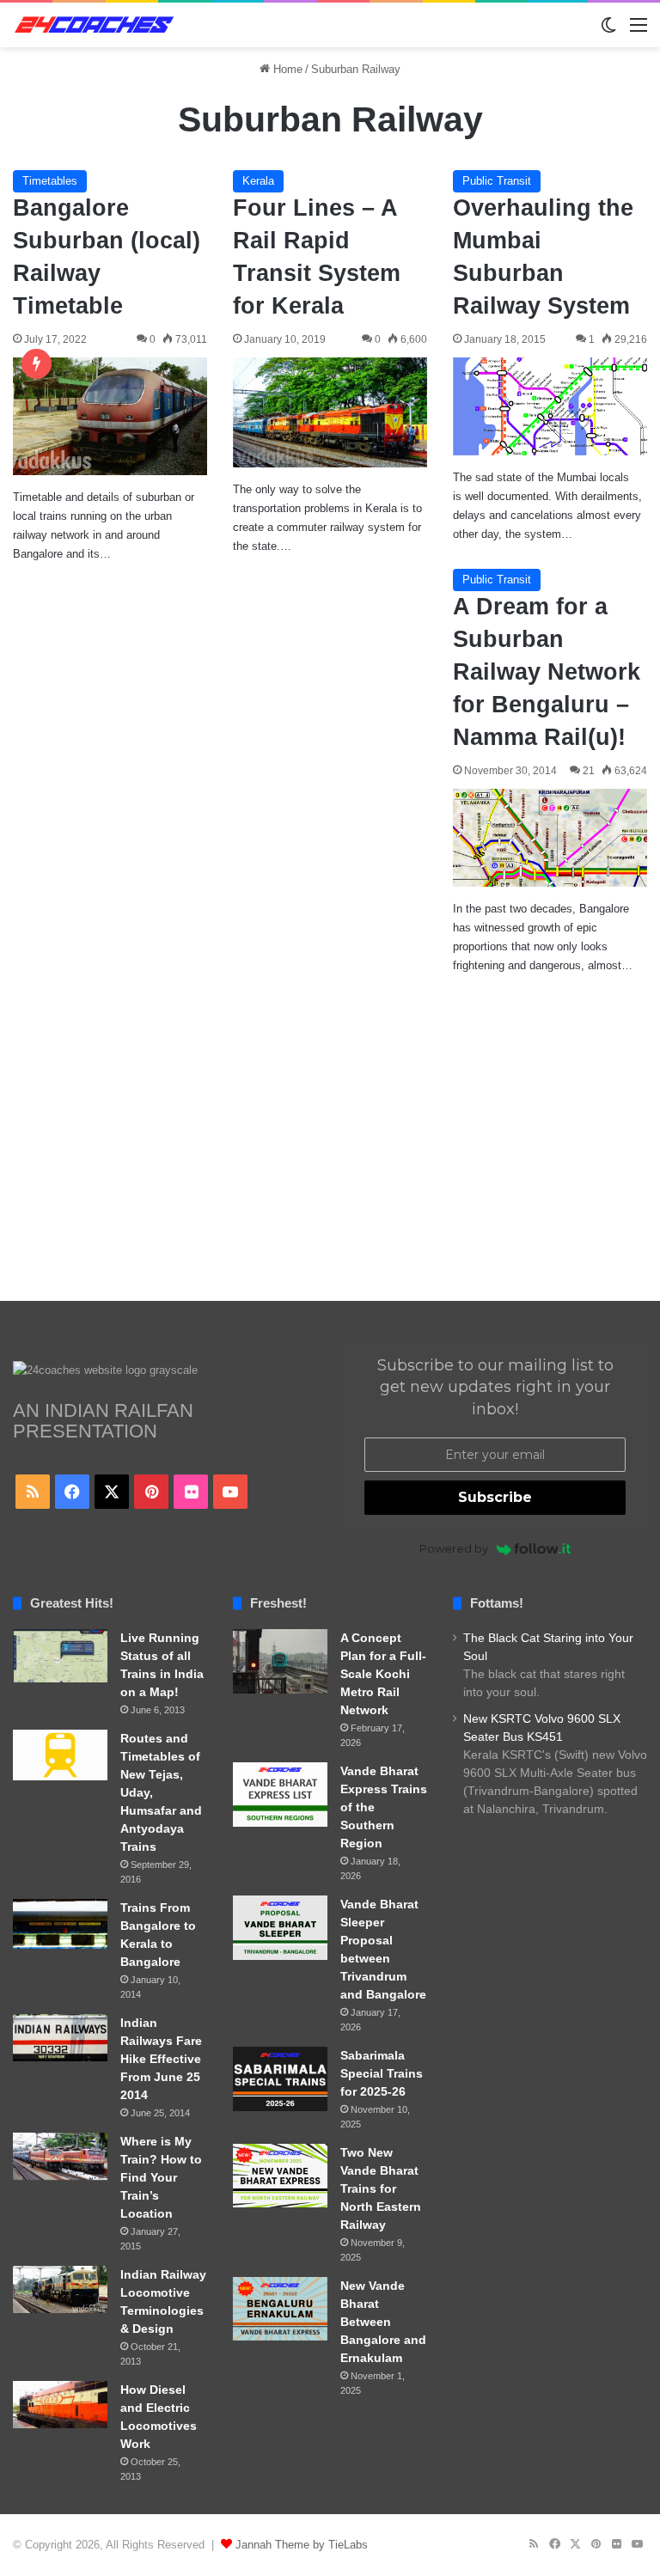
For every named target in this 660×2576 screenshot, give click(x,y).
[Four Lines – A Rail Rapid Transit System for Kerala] (330, 412)
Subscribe (495, 1497)
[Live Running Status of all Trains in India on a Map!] (60, 1656)
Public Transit (497, 181)
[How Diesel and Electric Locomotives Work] (60, 2405)
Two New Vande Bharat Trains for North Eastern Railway (381, 2188)
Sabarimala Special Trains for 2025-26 (382, 2073)
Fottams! (497, 1603)
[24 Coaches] (95, 25)
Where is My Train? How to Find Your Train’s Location (161, 2177)
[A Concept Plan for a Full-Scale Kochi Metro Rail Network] (280, 1661)
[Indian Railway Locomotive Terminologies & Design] (60, 2289)
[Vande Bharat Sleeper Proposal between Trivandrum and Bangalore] (280, 1928)
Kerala (258, 181)
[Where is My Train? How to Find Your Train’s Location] (60, 2156)
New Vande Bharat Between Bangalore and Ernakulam (383, 2322)
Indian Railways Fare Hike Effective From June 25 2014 (161, 2059)
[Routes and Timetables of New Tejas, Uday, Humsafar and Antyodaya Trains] (60, 1755)
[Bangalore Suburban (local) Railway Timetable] (110, 416)
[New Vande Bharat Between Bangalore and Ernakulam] (280, 2309)
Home (286, 69)
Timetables (50, 181)
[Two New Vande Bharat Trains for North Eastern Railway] (280, 2176)
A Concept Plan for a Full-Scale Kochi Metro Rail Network (383, 1674)
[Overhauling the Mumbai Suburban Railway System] (550, 406)
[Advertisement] (330, 1155)
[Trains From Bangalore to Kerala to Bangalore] (60, 1924)
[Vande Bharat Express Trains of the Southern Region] (280, 1795)
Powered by (454, 1548)
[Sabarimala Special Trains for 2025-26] (280, 2079)
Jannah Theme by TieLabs (302, 2545)
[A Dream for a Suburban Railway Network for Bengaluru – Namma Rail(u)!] (550, 837)
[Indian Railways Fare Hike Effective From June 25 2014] (60, 2038)
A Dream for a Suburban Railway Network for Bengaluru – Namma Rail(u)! (547, 671)
